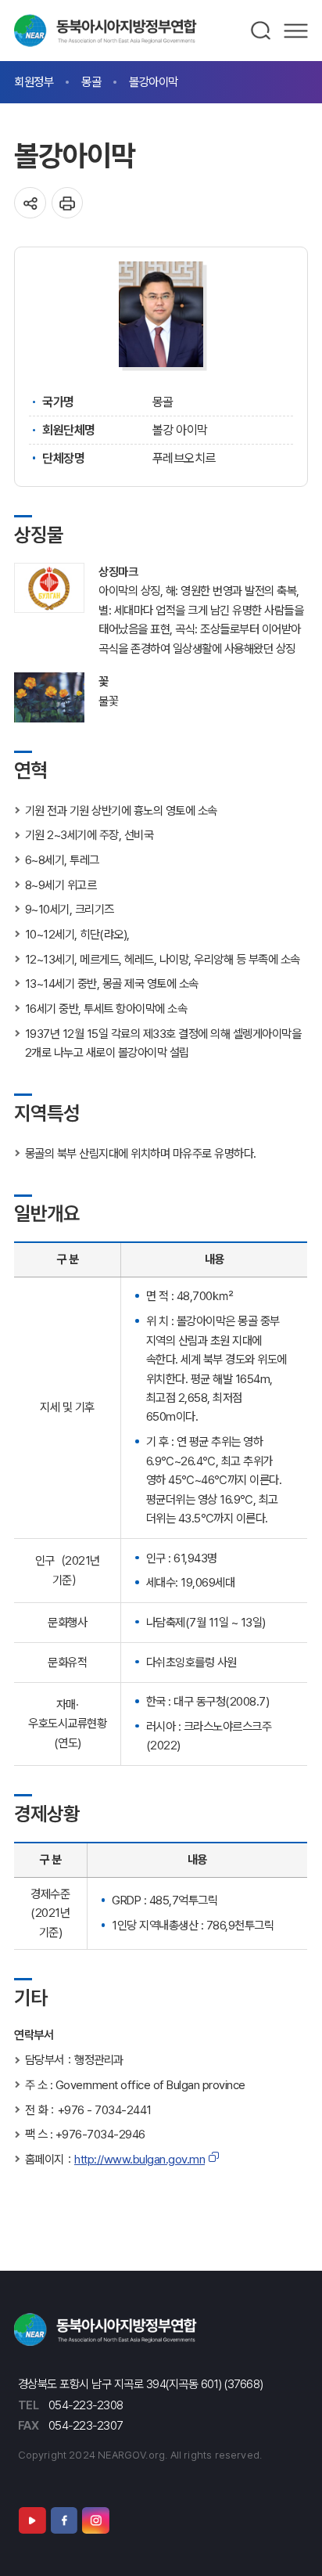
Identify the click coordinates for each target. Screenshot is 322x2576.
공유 (30, 203)
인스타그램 (95, 2520)
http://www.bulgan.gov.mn (140, 2159)
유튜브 (32, 2520)
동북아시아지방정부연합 (106, 31)
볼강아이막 (154, 82)
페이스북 (64, 2520)
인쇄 (68, 203)
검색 (261, 31)
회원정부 (34, 82)
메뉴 (296, 31)
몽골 (91, 82)
